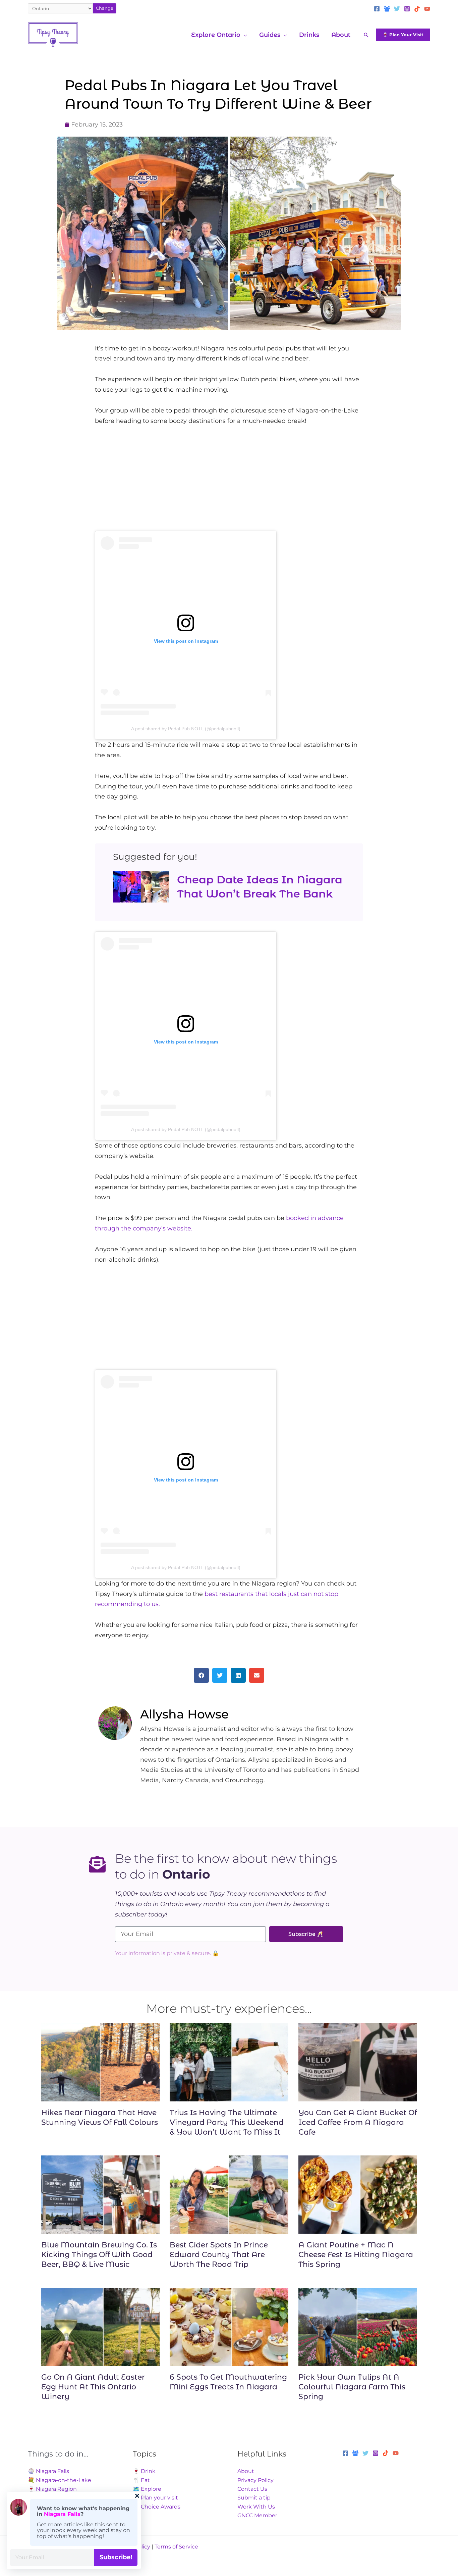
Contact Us (252, 2489)
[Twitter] (397, 9)
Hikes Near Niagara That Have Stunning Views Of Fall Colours (100, 2118)
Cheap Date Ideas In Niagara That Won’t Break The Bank (260, 887)
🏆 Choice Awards (157, 2507)
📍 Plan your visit (155, 2498)
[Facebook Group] (387, 9)
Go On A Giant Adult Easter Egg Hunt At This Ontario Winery (93, 2387)
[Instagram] (407, 9)
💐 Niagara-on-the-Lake (60, 2480)
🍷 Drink (144, 2471)
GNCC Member (257, 2515)
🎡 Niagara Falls (48, 2471)
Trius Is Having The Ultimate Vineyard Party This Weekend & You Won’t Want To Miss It (227, 2122)
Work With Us (256, 2507)
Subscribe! (116, 2557)
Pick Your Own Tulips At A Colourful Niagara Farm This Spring (352, 2387)
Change (105, 8)
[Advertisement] (229, 484)
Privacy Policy (255, 2480)
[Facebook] (377, 9)
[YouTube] (427, 9)
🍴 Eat (141, 2480)
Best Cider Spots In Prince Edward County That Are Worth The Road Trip (219, 2254)
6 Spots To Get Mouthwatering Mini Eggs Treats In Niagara (228, 2382)
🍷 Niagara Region (52, 2489)
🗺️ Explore (147, 2489)
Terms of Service (176, 2547)
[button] (244, 35)
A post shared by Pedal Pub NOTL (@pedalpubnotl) (186, 729)
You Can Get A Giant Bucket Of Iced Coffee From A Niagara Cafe (358, 2122)
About (246, 2471)
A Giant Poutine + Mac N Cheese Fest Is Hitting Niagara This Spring (356, 2254)
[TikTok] (417, 9)
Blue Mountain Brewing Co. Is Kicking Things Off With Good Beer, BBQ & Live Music (99, 2254)
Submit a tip (254, 2498)
